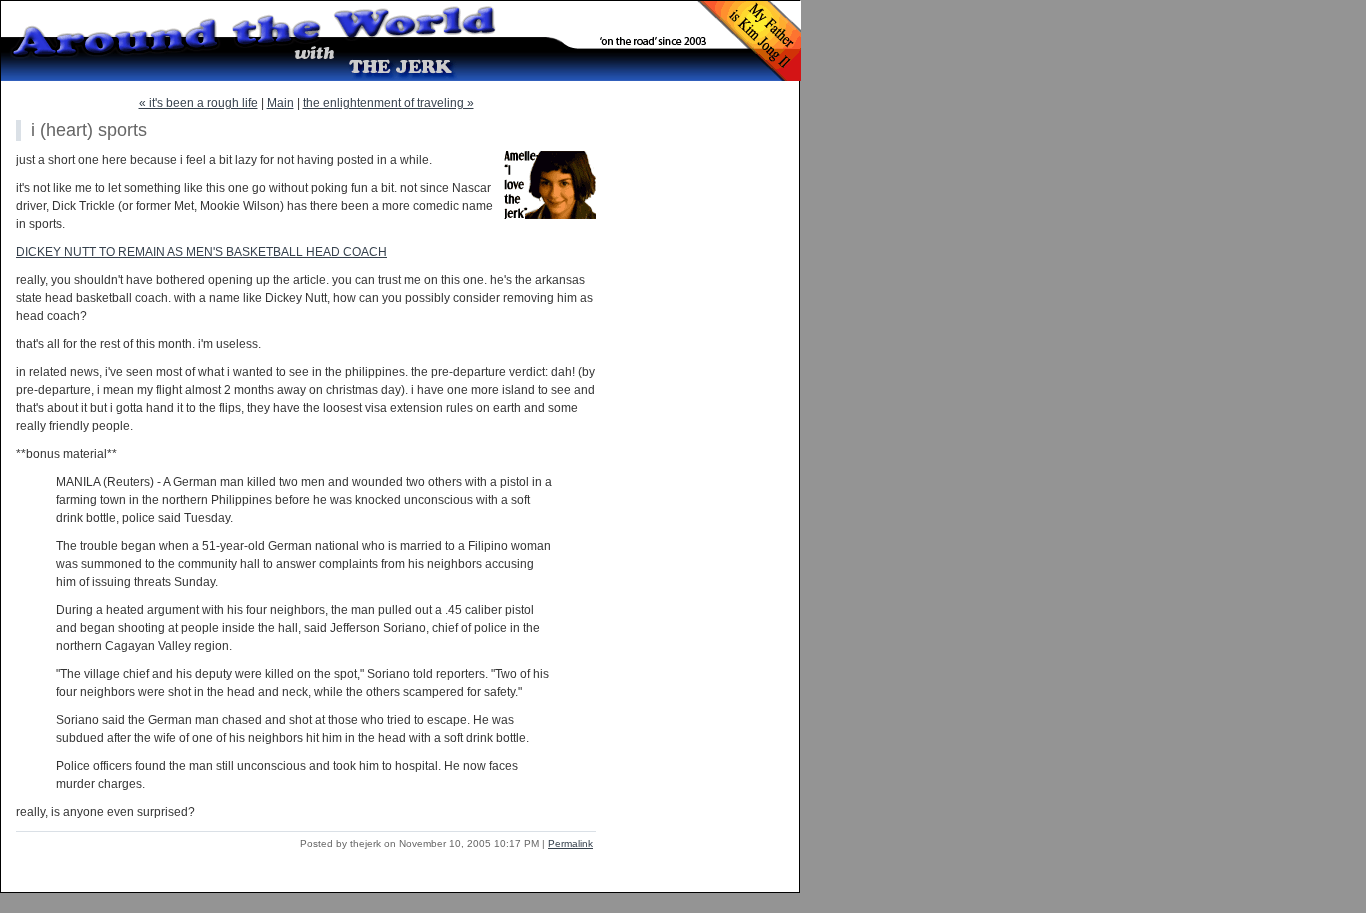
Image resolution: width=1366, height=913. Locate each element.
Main (280, 103)
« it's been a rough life (198, 103)
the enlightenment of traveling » (388, 103)
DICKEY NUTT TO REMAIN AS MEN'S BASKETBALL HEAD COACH (201, 252)
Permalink (570, 843)
